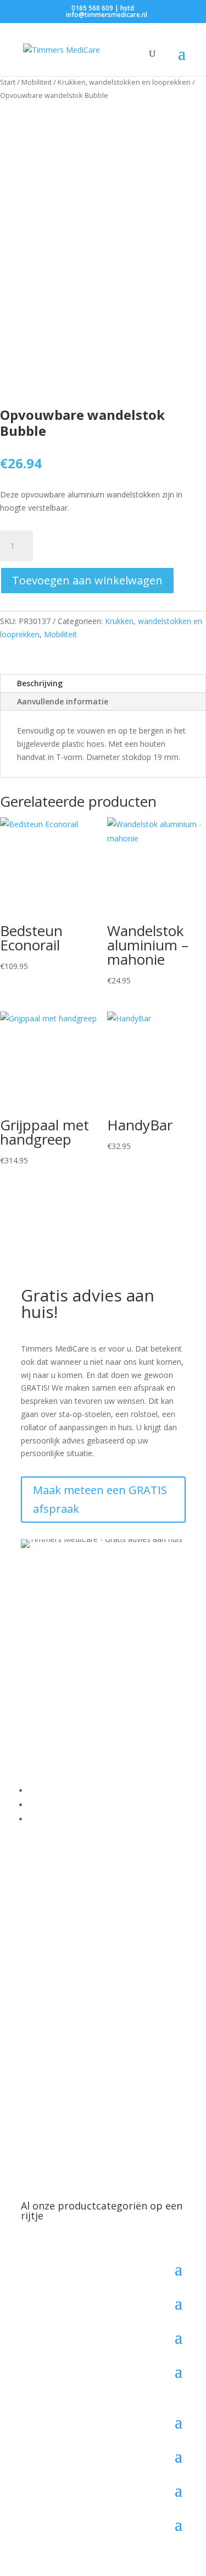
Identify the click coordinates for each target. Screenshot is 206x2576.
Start (8, 82)
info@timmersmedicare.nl (96, 1701)
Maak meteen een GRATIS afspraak (100, 1499)
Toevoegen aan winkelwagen (87, 580)
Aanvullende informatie (63, 701)
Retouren (45, 1819)
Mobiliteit (37, 82)
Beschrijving (40, 683)
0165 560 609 (62, 1688)
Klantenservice (54, 1790)
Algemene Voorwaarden (71, 1805)
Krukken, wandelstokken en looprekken (124, 82)
